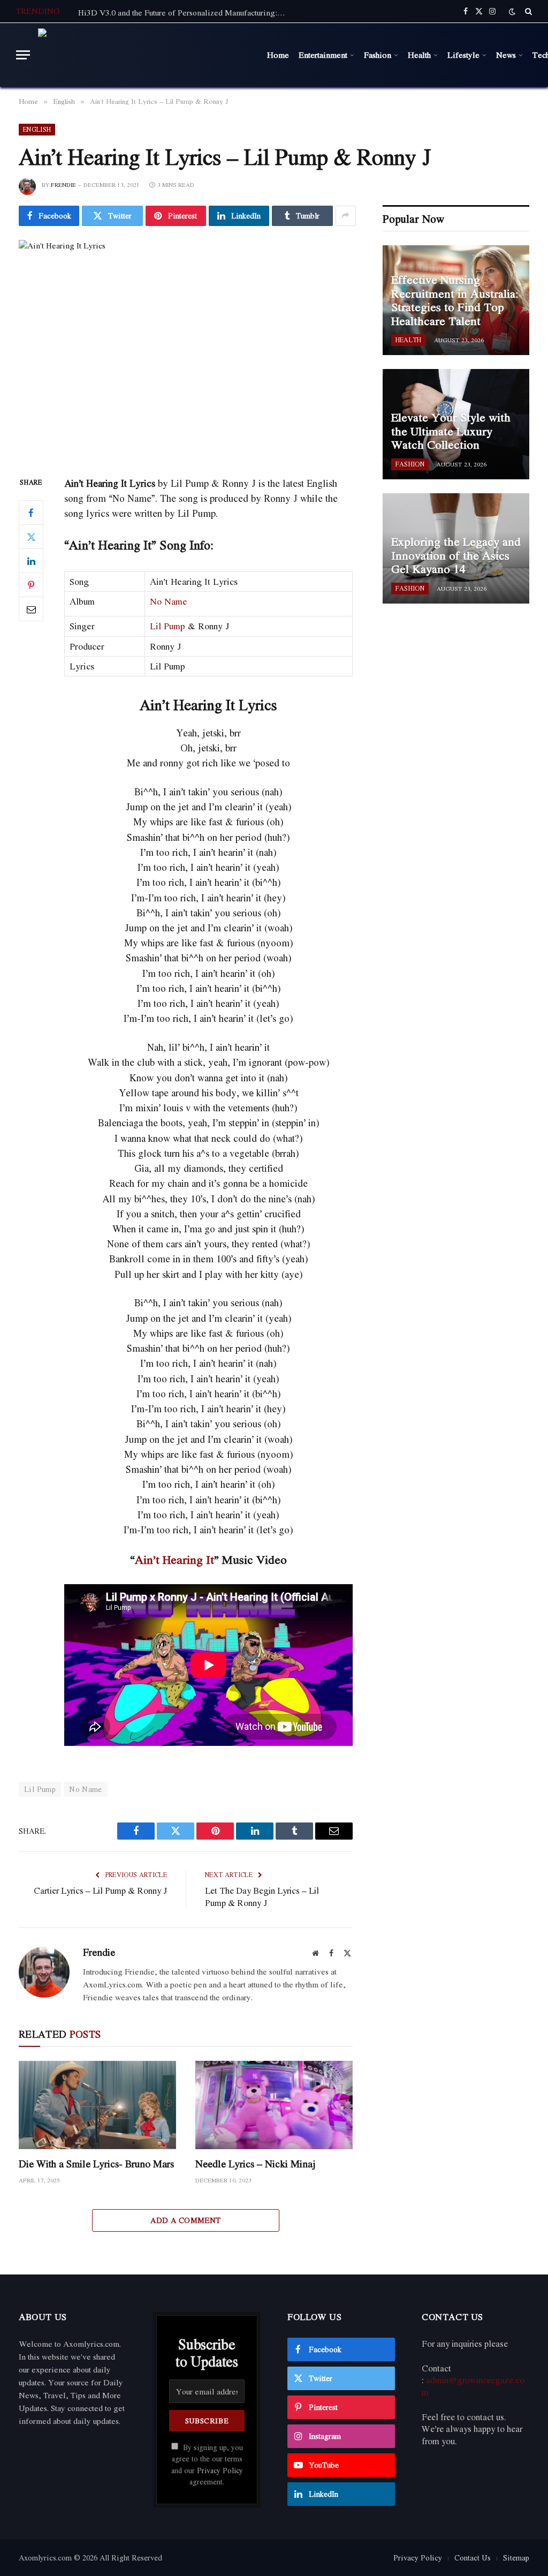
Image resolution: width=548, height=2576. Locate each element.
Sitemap (516, 2558)
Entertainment (323, 55)
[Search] (527, 11)
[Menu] (23, 55)
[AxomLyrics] (146, 55)
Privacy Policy (220, 2470)
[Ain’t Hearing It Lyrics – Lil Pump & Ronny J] (186, 349)
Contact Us (473, 2558)
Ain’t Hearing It (174, 1560)
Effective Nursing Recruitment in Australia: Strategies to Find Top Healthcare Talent (455, 300)
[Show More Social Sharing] (346, 216)
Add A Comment (185, 2220)
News (506, 55)
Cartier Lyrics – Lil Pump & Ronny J (100, 1890)
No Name (169, 601)
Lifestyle (463, 55)
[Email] (31, 609)
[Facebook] (31, 513)
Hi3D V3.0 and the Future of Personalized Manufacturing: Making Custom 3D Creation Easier (185, 12)
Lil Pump (168, 626)
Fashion (378, 55)
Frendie (63, 185)
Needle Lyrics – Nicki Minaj (256, 2164)
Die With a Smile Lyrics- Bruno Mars (96, 2164)
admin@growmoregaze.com (473, 2386)
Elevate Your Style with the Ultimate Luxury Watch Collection (451, 431)
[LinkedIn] (31, 561)
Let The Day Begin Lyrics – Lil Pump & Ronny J (262, 1897)
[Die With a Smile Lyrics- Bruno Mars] (97, 2105)
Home (278, 55)
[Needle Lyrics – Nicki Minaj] (274, 2105)
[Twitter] (31, 537)
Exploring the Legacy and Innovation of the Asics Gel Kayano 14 (456, 556)
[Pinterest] (31, 585)
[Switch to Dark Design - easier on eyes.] (512, 12)
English (37, 129)
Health (419, 55)
